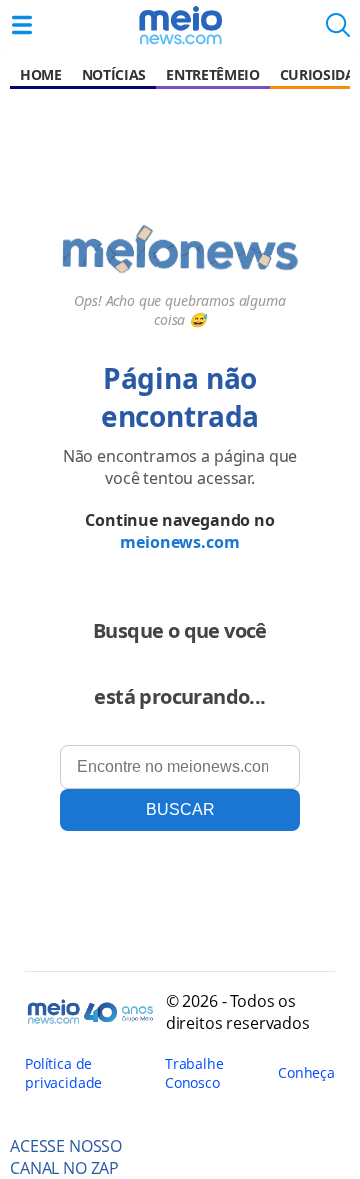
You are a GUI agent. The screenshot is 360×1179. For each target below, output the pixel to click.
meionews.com (179, 542)
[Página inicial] (180, 25)
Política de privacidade (63, 1073)
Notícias (114, 74)
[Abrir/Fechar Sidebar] (22, 25)
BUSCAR (180, 809)
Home (41, 74)
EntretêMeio (212, 74)
